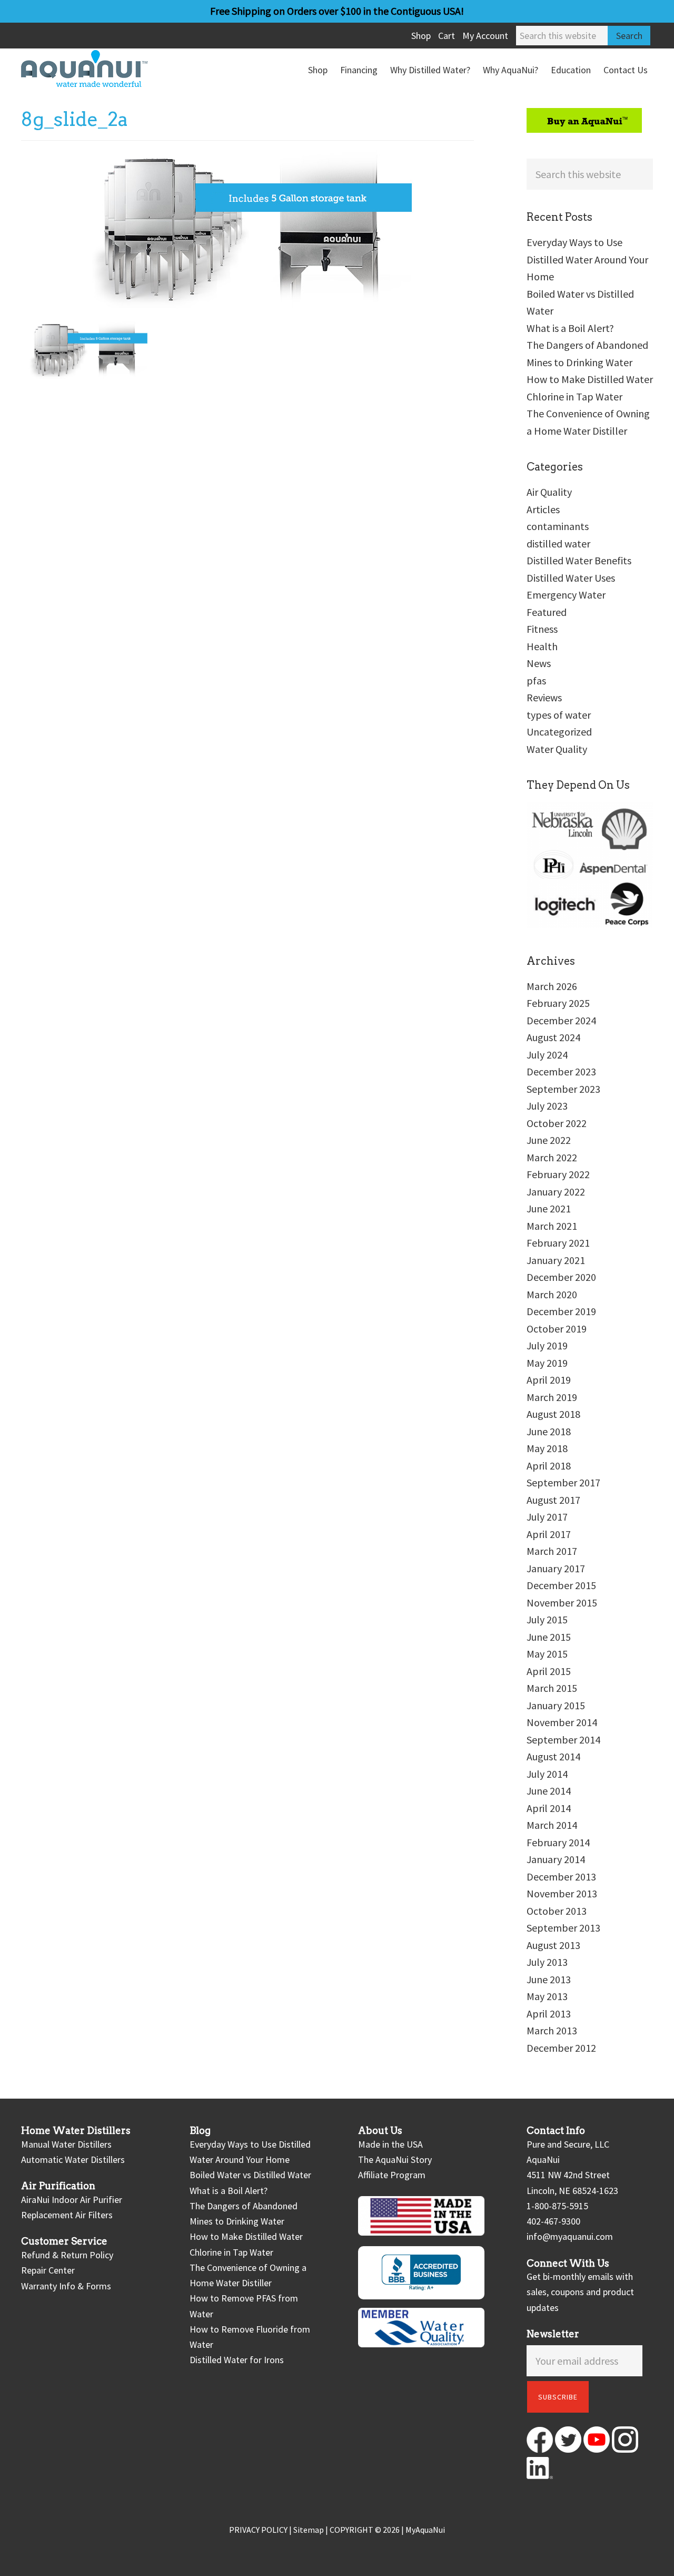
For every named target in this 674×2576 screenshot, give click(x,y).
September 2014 (563, 1740)
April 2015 (549, 1671)
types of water (559, 715)
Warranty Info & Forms (66, 2286)
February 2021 (558, 1243)
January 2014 (556, 1859)
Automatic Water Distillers (73, 2159)
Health (542, 646)
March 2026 (552, 986)
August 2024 (553, 1037)
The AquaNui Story (395, 2159)
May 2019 (547, 1363)
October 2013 (557, 1911)
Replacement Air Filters (67, 2215)
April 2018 (549, 1466)
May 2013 (547, 1996)
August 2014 (553, 1756)
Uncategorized (559, 732)
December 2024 (561, 1020)
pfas (536, 680)
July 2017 (547, 1517)
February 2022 (558, 1174)
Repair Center (48, 2270)
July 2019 (547, 1345)
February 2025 (558, 1003)
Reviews (544, 697)
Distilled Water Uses (571, 578)
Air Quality (549, 492)
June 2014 (549, 1791)
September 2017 (563, 1482)
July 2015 (547, 1619)
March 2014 (552, 1825)
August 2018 (553, 1414)
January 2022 (556, 1192)
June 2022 (549, 1140)
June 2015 (549, 1637)
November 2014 (562, 1722)
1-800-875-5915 (557, 2206)
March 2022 (552, 1157)
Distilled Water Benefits (579, 560)
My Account (485, 36)
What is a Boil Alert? (570, 328)
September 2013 (563, 1928)
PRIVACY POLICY (258, 2530)
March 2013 (552, 2030)
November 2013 (562, 1893)
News (539, 663)
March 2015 (552, 1688)
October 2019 (557, 1329)
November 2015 (562, 1603)
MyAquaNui (425, 2530)
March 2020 (552, 1294)
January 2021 (556, 1260)
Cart (447, 36)
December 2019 (561, 1311)
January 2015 (556, 1705)
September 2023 (563, 1089)
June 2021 (549, 1208)
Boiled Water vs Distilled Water (250, 2175)
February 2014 (558, 1842)
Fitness (542, 629)
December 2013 (561, 1877)
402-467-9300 (553, 2221)
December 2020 (561, 1277)
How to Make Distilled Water (590, 379)
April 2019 (549, 1380)
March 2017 (552, 1551)
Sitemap (309, 2530)
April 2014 (549, 1808)
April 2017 (549, 1534)
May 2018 (547, 1448)
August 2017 (553, 1500)
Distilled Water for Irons (237, 2360)
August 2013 (553, 1945)
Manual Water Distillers (66, 2144)
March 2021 (552, 1226)
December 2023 (561, 1071)
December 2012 (561, 2048)
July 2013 (547, 1962)
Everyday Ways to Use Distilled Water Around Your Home (587, 259)
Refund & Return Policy (67, 2255)
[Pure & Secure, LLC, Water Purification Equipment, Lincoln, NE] (421, 2273)
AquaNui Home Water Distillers (100, 68)
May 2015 (547, 1654)
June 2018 (549, 1431)
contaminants (558, 526)
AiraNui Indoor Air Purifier (72, 2200)
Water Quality (557, 749)
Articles (543, 509)
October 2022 (557, 1123)
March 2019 (552, 1397)
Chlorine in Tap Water (574, 396)
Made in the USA (390, 2144)
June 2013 (549, 1979)
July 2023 (547, 1106)
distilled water (558, 543)
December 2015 (561, 1585)
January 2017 (556, 1568)
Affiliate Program (392, 2175)
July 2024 (547, 1055)
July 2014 (547, 1774)
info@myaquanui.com (570, 2236)
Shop (421, 36)
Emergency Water (566, 595)
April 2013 (549, 2014)
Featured (547, 612)
